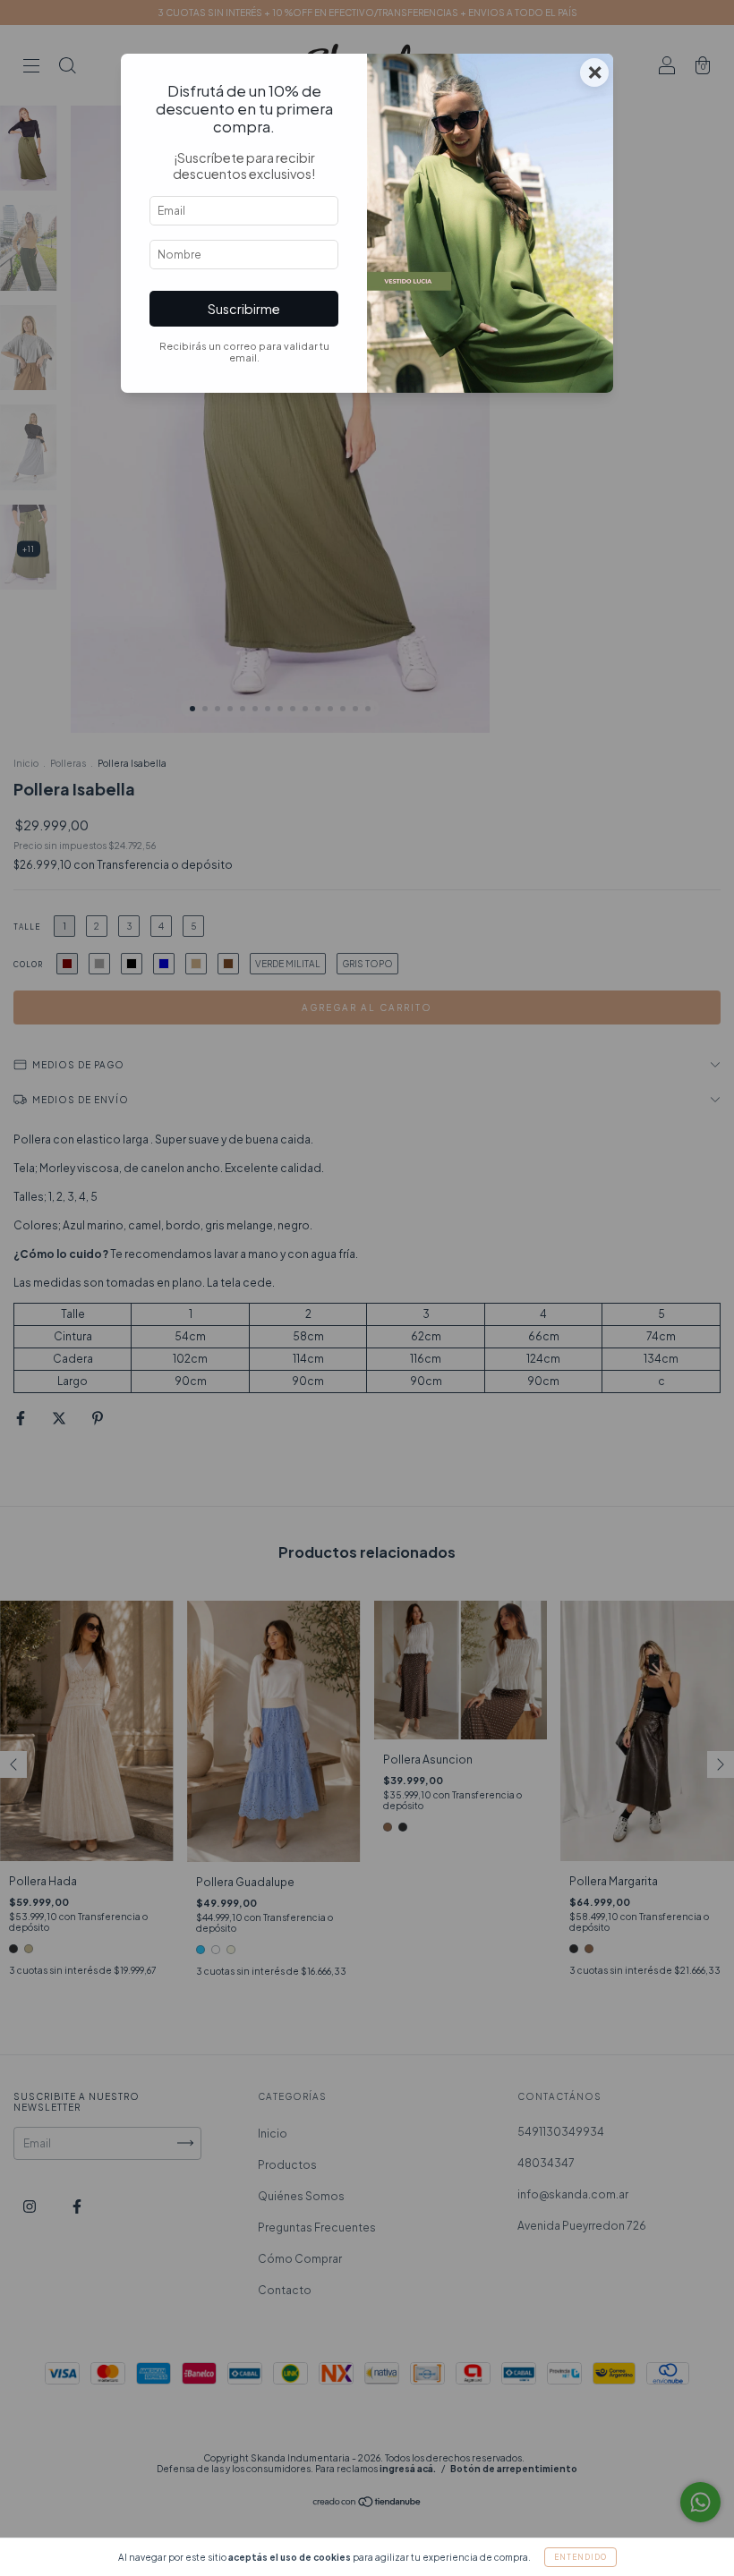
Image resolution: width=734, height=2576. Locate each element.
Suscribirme (244, 309)
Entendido (580, 2557)
